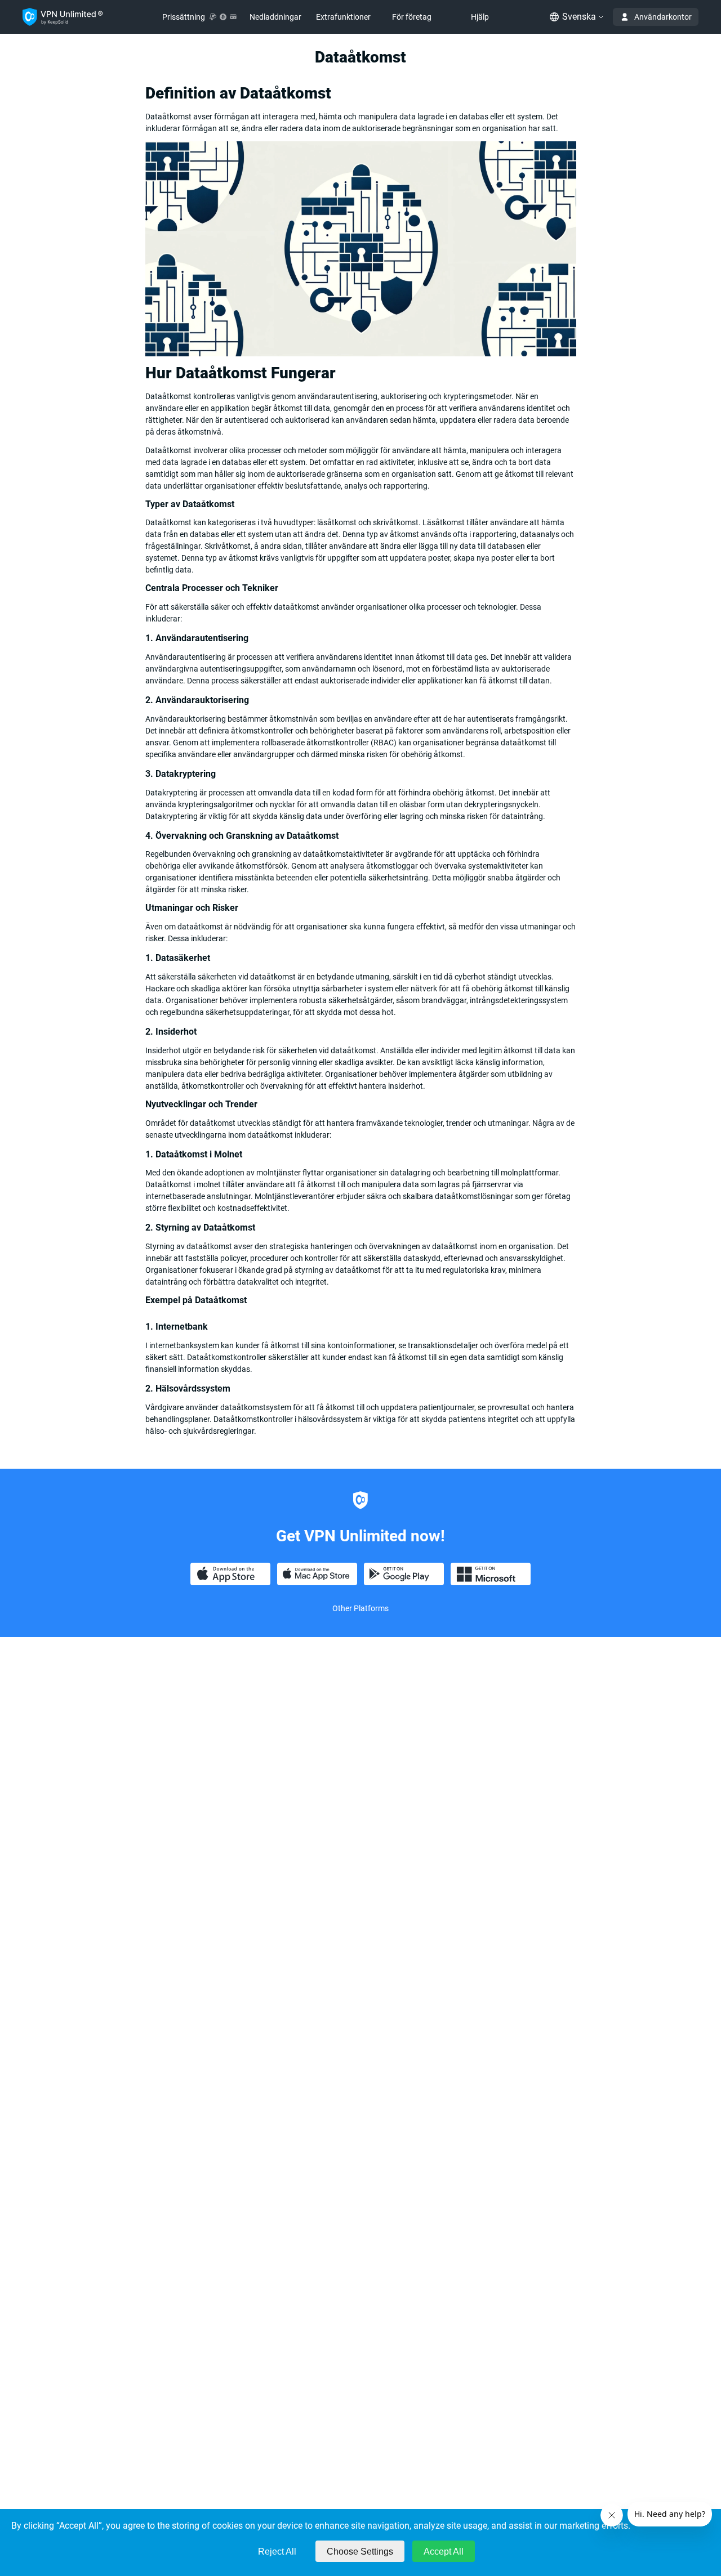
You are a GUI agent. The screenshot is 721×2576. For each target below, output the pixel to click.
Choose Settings (360, 2552)
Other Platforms (360, 1608)
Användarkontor (663, 17)
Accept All (444, 2552)
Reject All (277, 2552)
